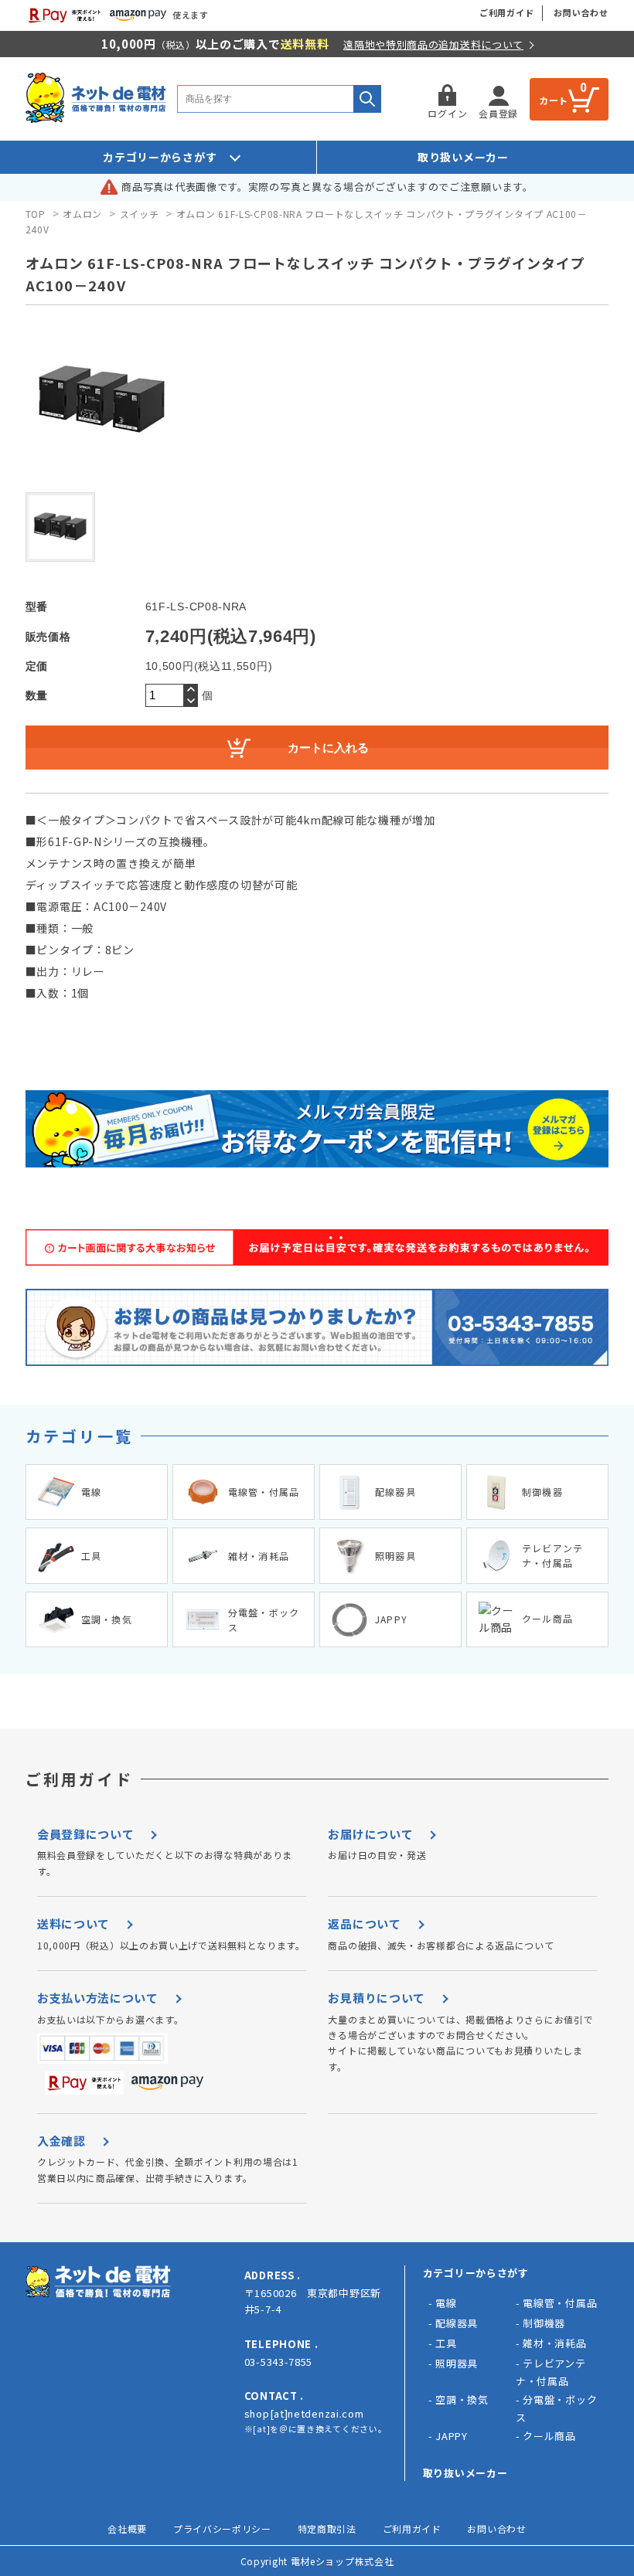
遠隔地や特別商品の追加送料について (433, 44)
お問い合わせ (581, 12)
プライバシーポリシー (222, 2528)
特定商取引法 (327, 2528)
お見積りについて (377, 1998)
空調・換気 (462, 2399)
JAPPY (452, 2436)
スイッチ (140, 214)
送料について (73, 1924)
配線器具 (457, 2323)
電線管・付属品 (560, 2303)
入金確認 (61, 2141)
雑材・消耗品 (554, 2343)
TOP (36, 214)
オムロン (82, 214)
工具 (446, 2343)
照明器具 (457, 2363)
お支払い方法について (98, 1998)
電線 (446, 2303)
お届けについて (370, 1834)
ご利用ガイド (507, 12)
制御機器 (544, 2323)
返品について (364, 1924)
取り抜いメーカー (465, 2473)
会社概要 (127, 2528)
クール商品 (549, 2436)
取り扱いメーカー (463, 157)
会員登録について (86, 1834)
